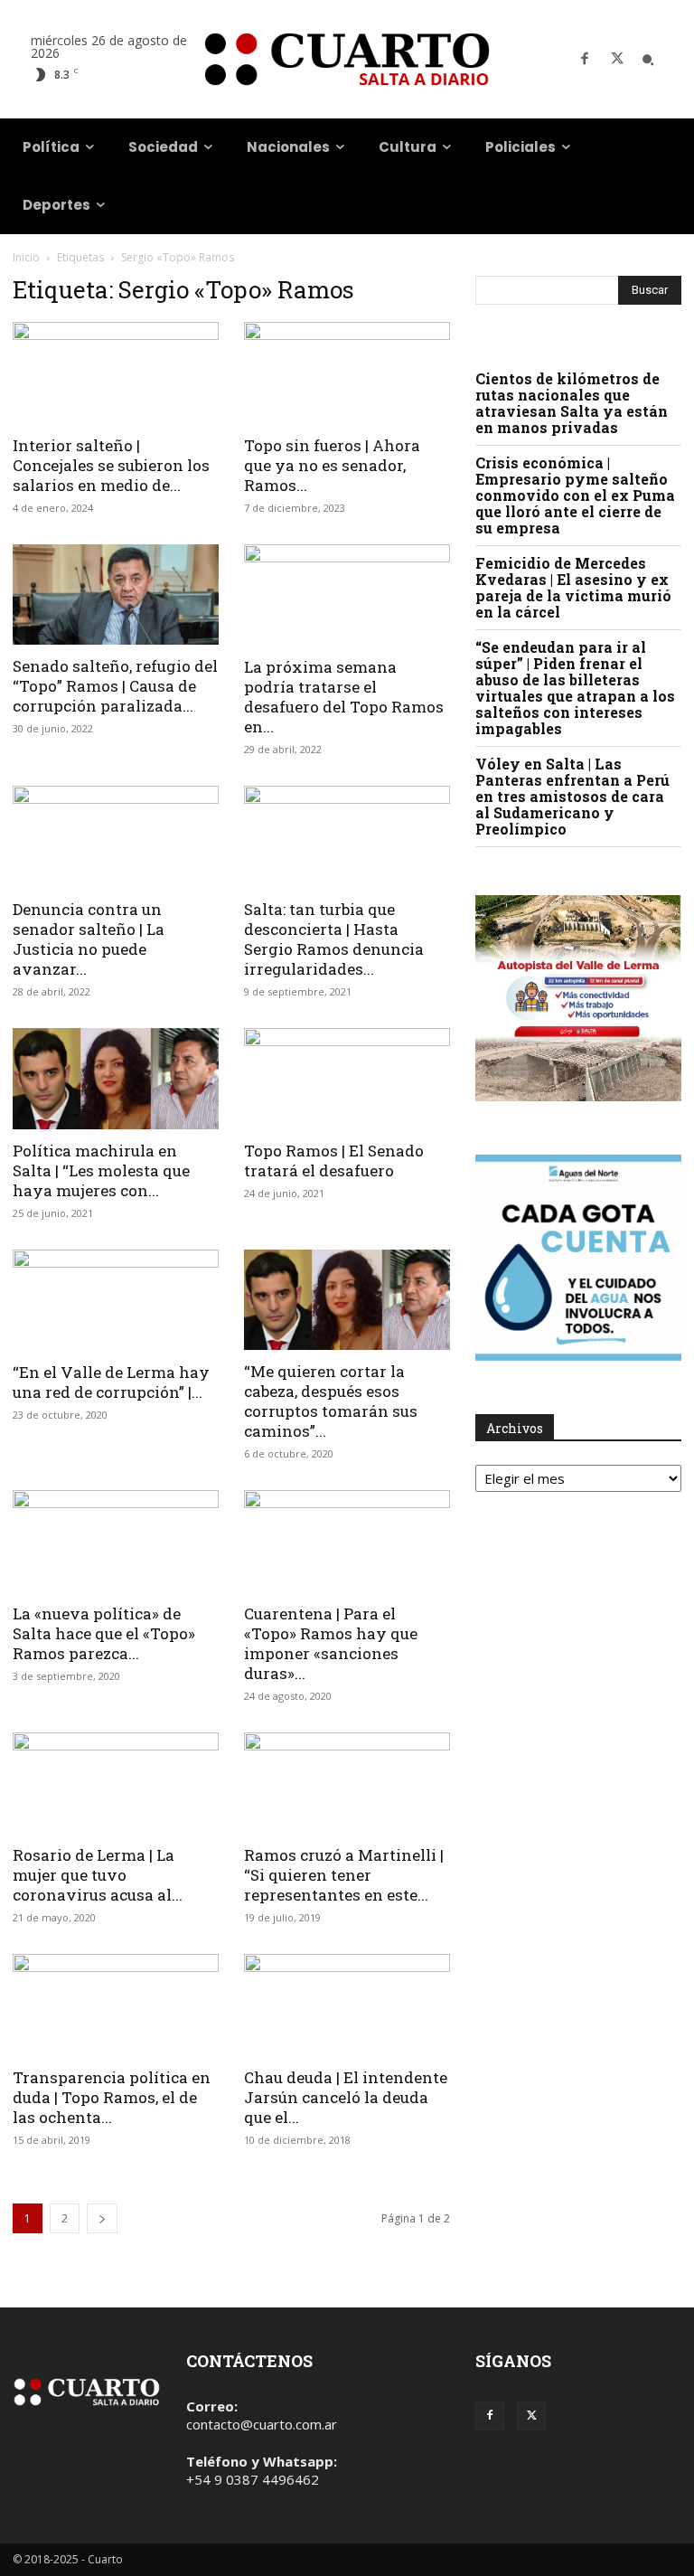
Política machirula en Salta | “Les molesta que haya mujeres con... (101, 1170)
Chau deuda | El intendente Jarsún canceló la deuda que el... (346, 2097)
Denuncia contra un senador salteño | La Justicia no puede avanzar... (89, 939)
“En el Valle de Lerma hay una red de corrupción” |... (111, 1382)
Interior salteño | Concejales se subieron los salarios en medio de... (111, 465)
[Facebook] (585, 60)
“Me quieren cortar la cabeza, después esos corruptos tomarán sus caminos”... (331, 1401)
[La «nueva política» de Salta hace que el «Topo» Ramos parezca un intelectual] (116, 1541)
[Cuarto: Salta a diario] (347, 59)
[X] (617, 60)
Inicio (26, 257)
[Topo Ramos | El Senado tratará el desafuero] (347, 1079)
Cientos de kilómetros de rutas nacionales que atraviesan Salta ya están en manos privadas (572, 403)
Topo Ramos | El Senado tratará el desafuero (334, 1161)
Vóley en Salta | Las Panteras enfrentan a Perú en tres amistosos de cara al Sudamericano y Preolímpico (572, 796)
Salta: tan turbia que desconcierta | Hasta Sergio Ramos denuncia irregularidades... (334, 939)
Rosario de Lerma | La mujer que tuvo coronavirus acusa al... (98, 1875)
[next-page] (102, 2218)
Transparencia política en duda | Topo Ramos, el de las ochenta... (112, 2097)
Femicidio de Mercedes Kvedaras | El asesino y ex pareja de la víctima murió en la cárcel (573, 587)
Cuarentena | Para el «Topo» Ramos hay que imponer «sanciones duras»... (331, 1643)
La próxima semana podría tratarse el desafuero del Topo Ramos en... (344, 697)
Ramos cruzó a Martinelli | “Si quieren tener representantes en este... (344, 1875)
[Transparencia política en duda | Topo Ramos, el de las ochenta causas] (116, 2005)
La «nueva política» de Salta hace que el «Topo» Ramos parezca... (104, 1633)
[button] (648, 60)
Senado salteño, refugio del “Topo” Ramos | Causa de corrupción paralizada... (115, 686)
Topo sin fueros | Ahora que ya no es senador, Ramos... (332, 465)
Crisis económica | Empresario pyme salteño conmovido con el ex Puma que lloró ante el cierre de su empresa (575, 495)
